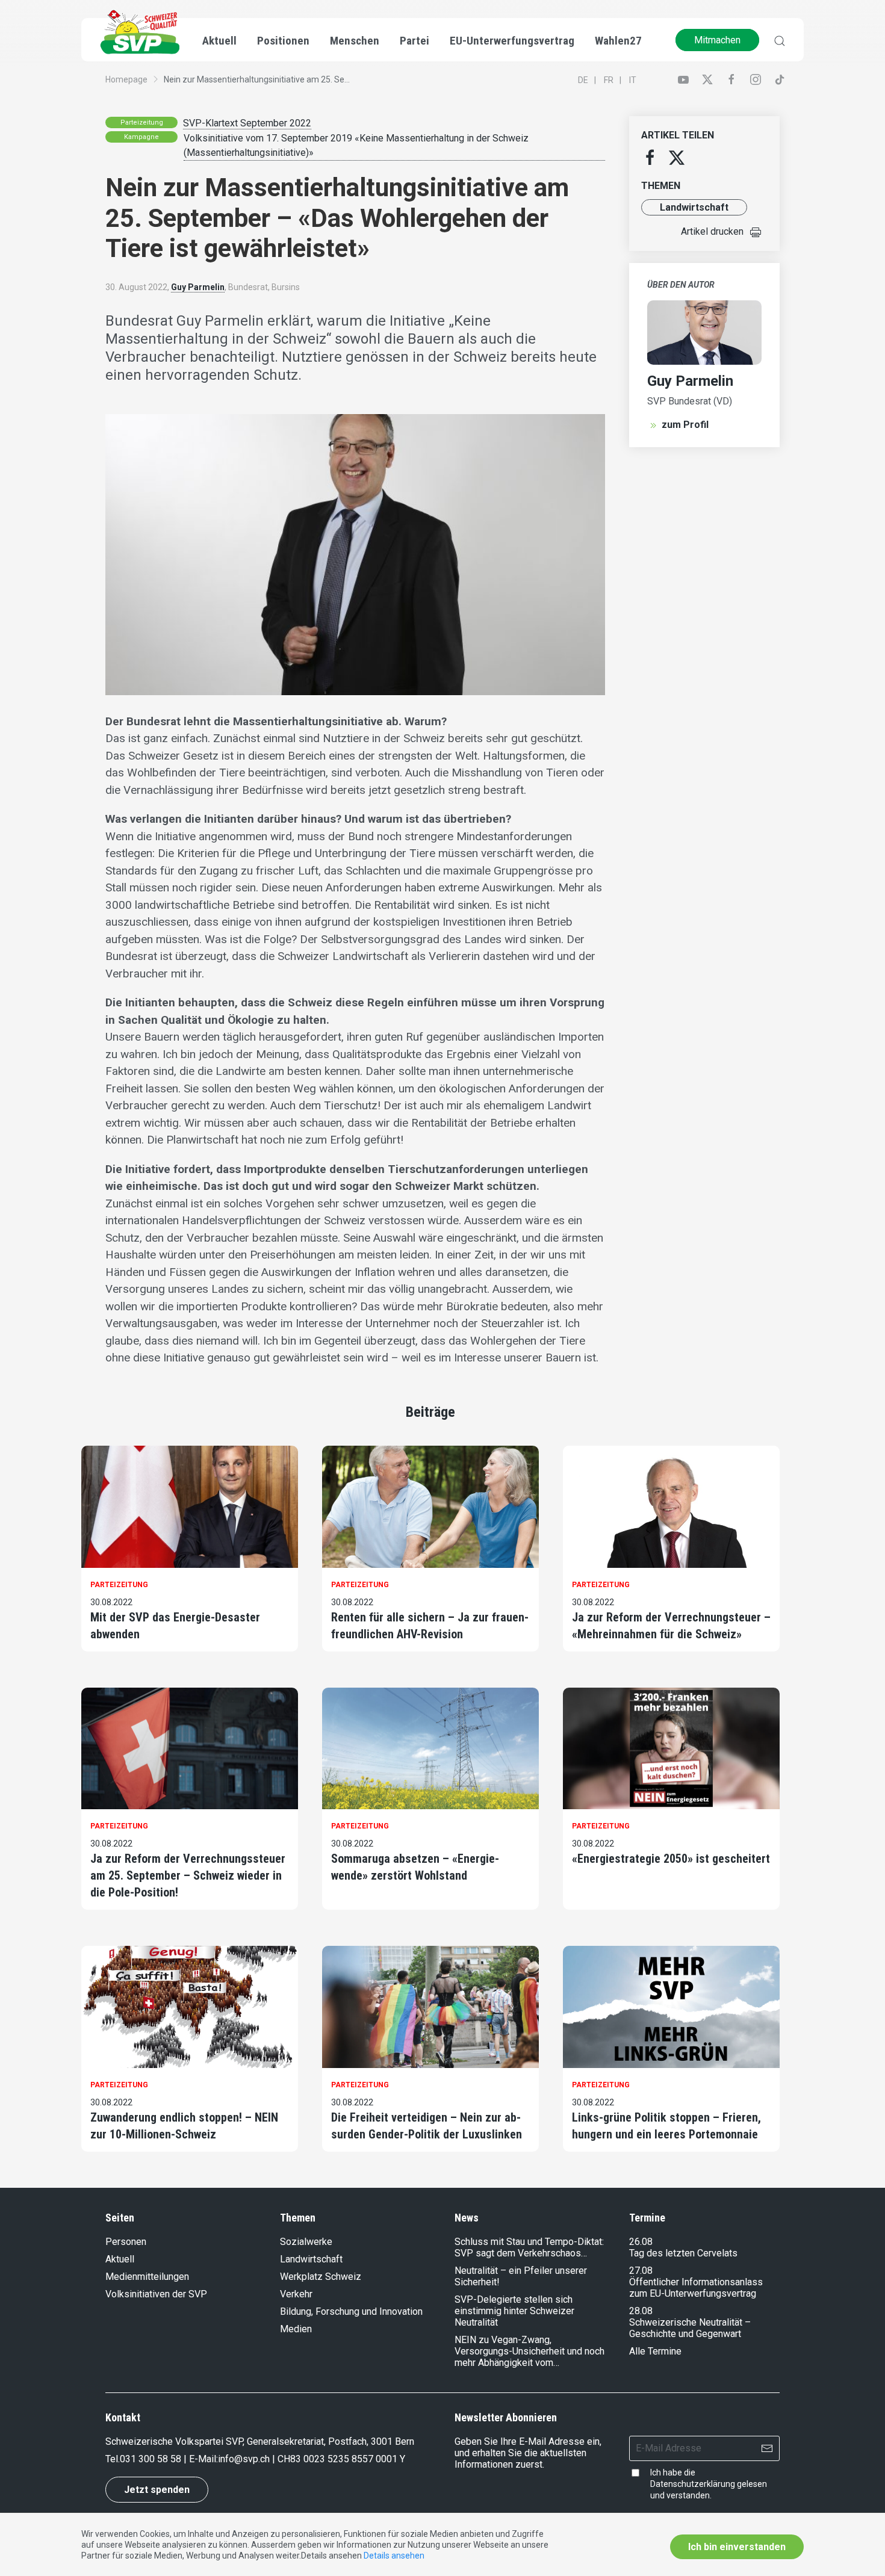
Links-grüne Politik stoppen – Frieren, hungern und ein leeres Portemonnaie (666, 2126)
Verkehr (296, 2294)
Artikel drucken (712, 231)
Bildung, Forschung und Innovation (351, 2311)
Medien (296, 2329)
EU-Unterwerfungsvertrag (512, 41)
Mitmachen (717, 40)
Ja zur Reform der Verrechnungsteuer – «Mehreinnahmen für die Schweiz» (671, 1626)
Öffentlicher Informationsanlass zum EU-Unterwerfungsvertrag (696, 2288)
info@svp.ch (244, 2459)
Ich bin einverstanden (737, 2547)
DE (583, 80)
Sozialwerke (306, 2242)
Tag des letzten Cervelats (683, 2253)
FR (609, 80)
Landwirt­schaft (694, 207)
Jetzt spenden (157, 2490)
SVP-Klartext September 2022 (247, 123)
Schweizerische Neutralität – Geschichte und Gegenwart (690, 2328)
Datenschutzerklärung (693, 2484)
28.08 (641, 2311)
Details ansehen (394, 2556)
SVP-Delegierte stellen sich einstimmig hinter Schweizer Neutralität (514, 2311)
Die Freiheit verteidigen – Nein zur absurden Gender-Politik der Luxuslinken (427, 2126)
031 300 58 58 (151, 2459)
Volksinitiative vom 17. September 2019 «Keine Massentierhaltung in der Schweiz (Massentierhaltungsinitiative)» (356, 145)
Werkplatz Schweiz (321, 2277)
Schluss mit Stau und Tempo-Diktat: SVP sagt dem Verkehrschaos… (529, 2247)
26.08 (641, 2242)
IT (633, 80)
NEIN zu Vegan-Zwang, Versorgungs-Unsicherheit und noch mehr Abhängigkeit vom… (529, 2351)
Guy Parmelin (198, 287)
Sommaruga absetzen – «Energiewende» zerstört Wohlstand (415, 1867)
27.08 (641, 2271)
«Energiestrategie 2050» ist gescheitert (671, 1859)
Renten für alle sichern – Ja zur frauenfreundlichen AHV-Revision (430, 1626)
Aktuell (120, 2259)
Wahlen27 (618, 41)
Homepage (126, 79)
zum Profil (685, 425)
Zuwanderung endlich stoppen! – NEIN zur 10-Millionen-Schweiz (184, 2126)
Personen (126, 2242)
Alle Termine (655, 2351)
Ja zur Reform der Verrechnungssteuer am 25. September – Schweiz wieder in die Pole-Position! (188, 1875)
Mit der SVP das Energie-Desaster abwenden (175, 1626)
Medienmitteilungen (147, 2277)
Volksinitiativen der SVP (156, 2294)
